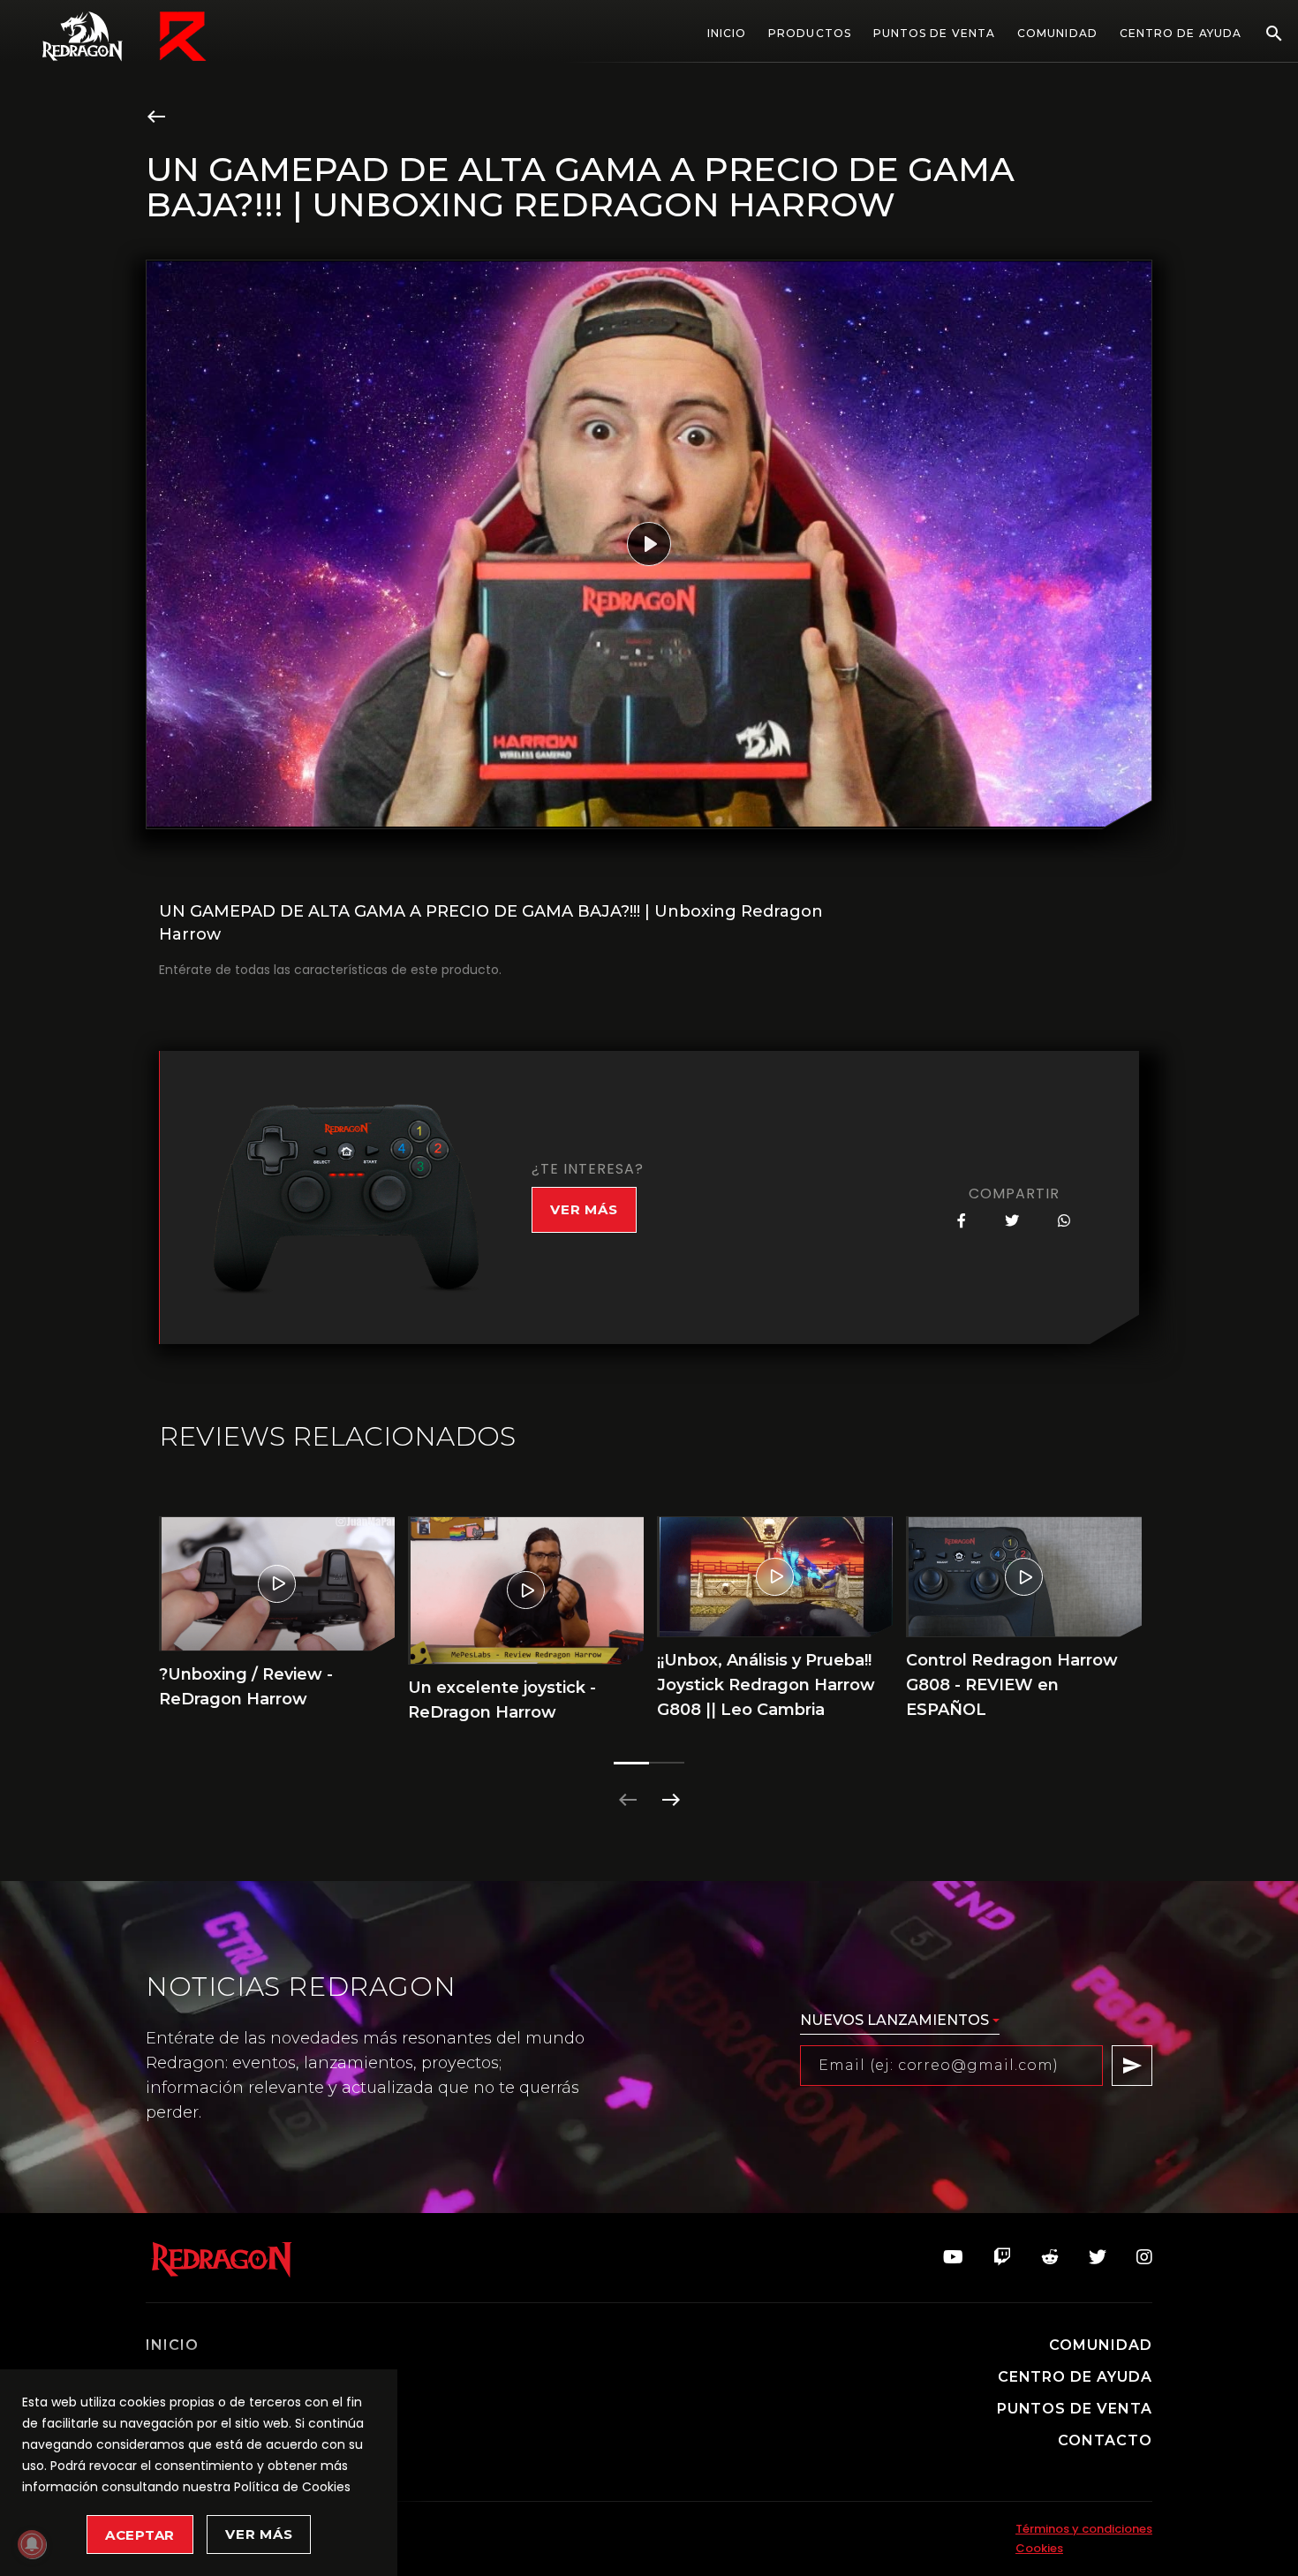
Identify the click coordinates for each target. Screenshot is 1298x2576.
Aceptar (140, 2535)
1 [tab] (631, 1763)
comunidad (1101, 2346)
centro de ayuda (1075, 2377)
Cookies (1039, 2548)
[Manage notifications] (32, 2544)
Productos (810, 34)
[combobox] (900, 2021)
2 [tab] (667, 1763)
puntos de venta (1075, 2409)
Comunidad (1057, 34)
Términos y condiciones (1084, 2529)
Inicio (727, 33)
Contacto (1105, 2441)
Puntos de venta (934, 33)
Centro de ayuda (1181, 34)
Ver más (259, 2534)
